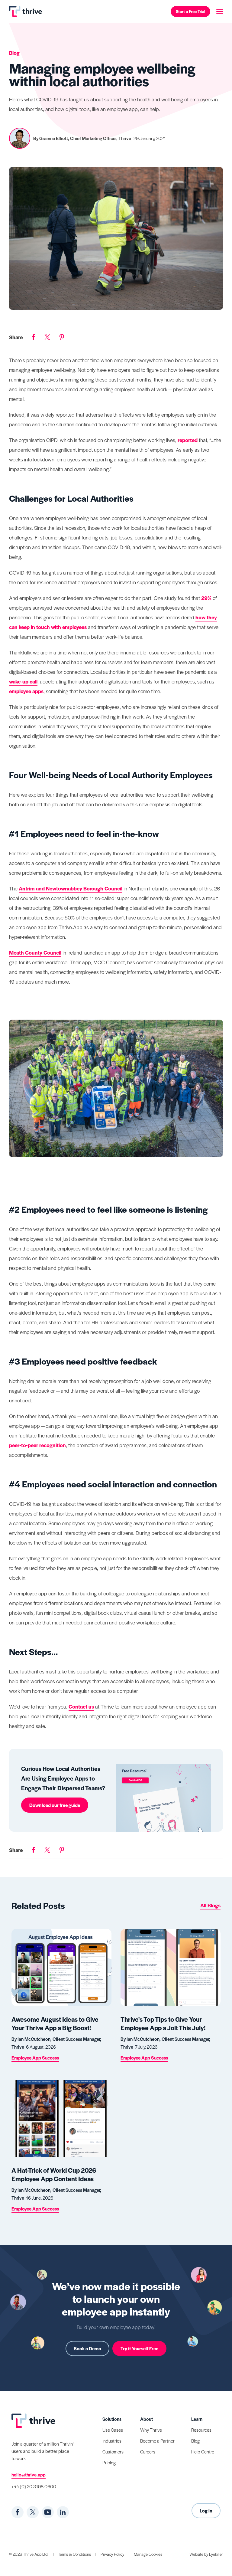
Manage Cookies (148, 2554)
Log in (206, 2510)
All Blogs (210, 1905)
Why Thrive (151, 2430)
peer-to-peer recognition (37, 1445)
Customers (113, 2451)
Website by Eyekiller (206, 2554)
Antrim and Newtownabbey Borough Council (71, 888)
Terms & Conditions (74, 2554)
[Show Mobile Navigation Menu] (220, 11)
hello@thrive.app (29, 2474)
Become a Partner (157, 2441)
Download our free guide (55, 1805)
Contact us (81, 1706)
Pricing (109, 2462)
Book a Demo (87, 2348)
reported (188, 440)
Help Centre (203, 2451)
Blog (195, 2441)
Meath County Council (35, 952)
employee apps (26, 691)
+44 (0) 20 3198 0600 (34, 2486)
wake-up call (23, 681)
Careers (148, 2451)
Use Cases (113, 2430)
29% (206, 598)
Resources (201, 2430)
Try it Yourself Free (139, 2348)
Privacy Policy (112, 2554)
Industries (112, 2441)
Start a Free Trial (190, 11)
